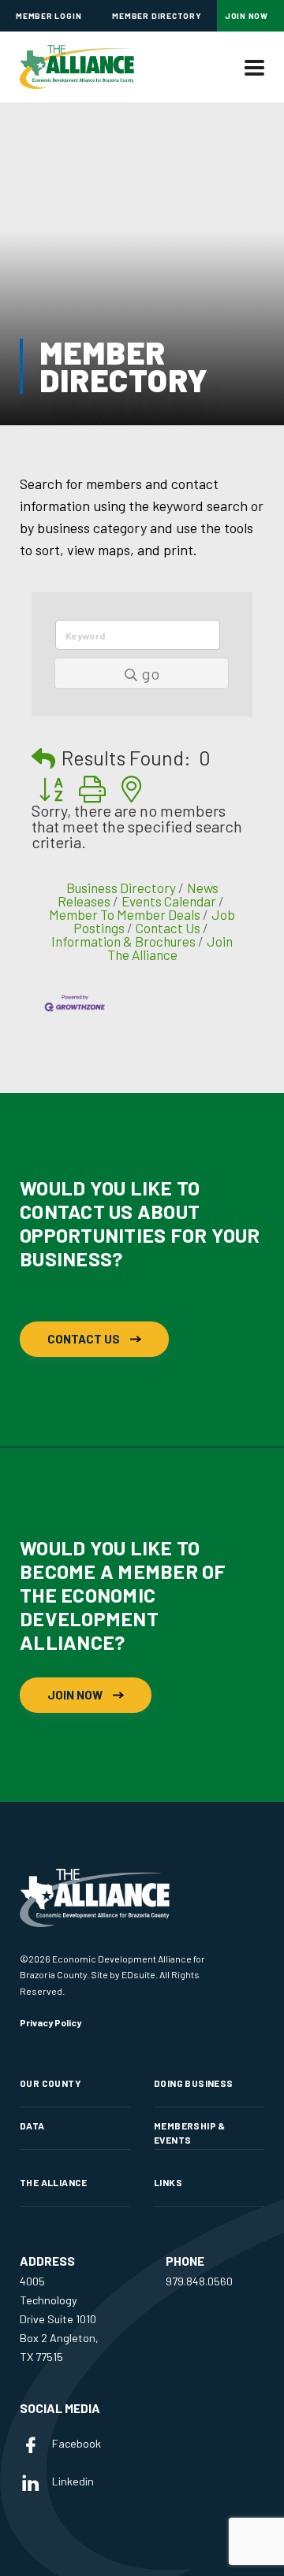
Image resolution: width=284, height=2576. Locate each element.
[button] (43, 758)
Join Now (247, 16)
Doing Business (193, 2083)
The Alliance (54, 2182)
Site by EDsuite (123, 1974)
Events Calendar (169, 901)
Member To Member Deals (125, 914)
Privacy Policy (50, 2022)
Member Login (49, 16)
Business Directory (121, 888)
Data (32, 2126)
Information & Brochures (123, 941)
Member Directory (157, 16)
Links (168, 2182)
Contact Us (168, 928)
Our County (50, 2083)
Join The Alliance (170, 948)
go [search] (150, 673)
